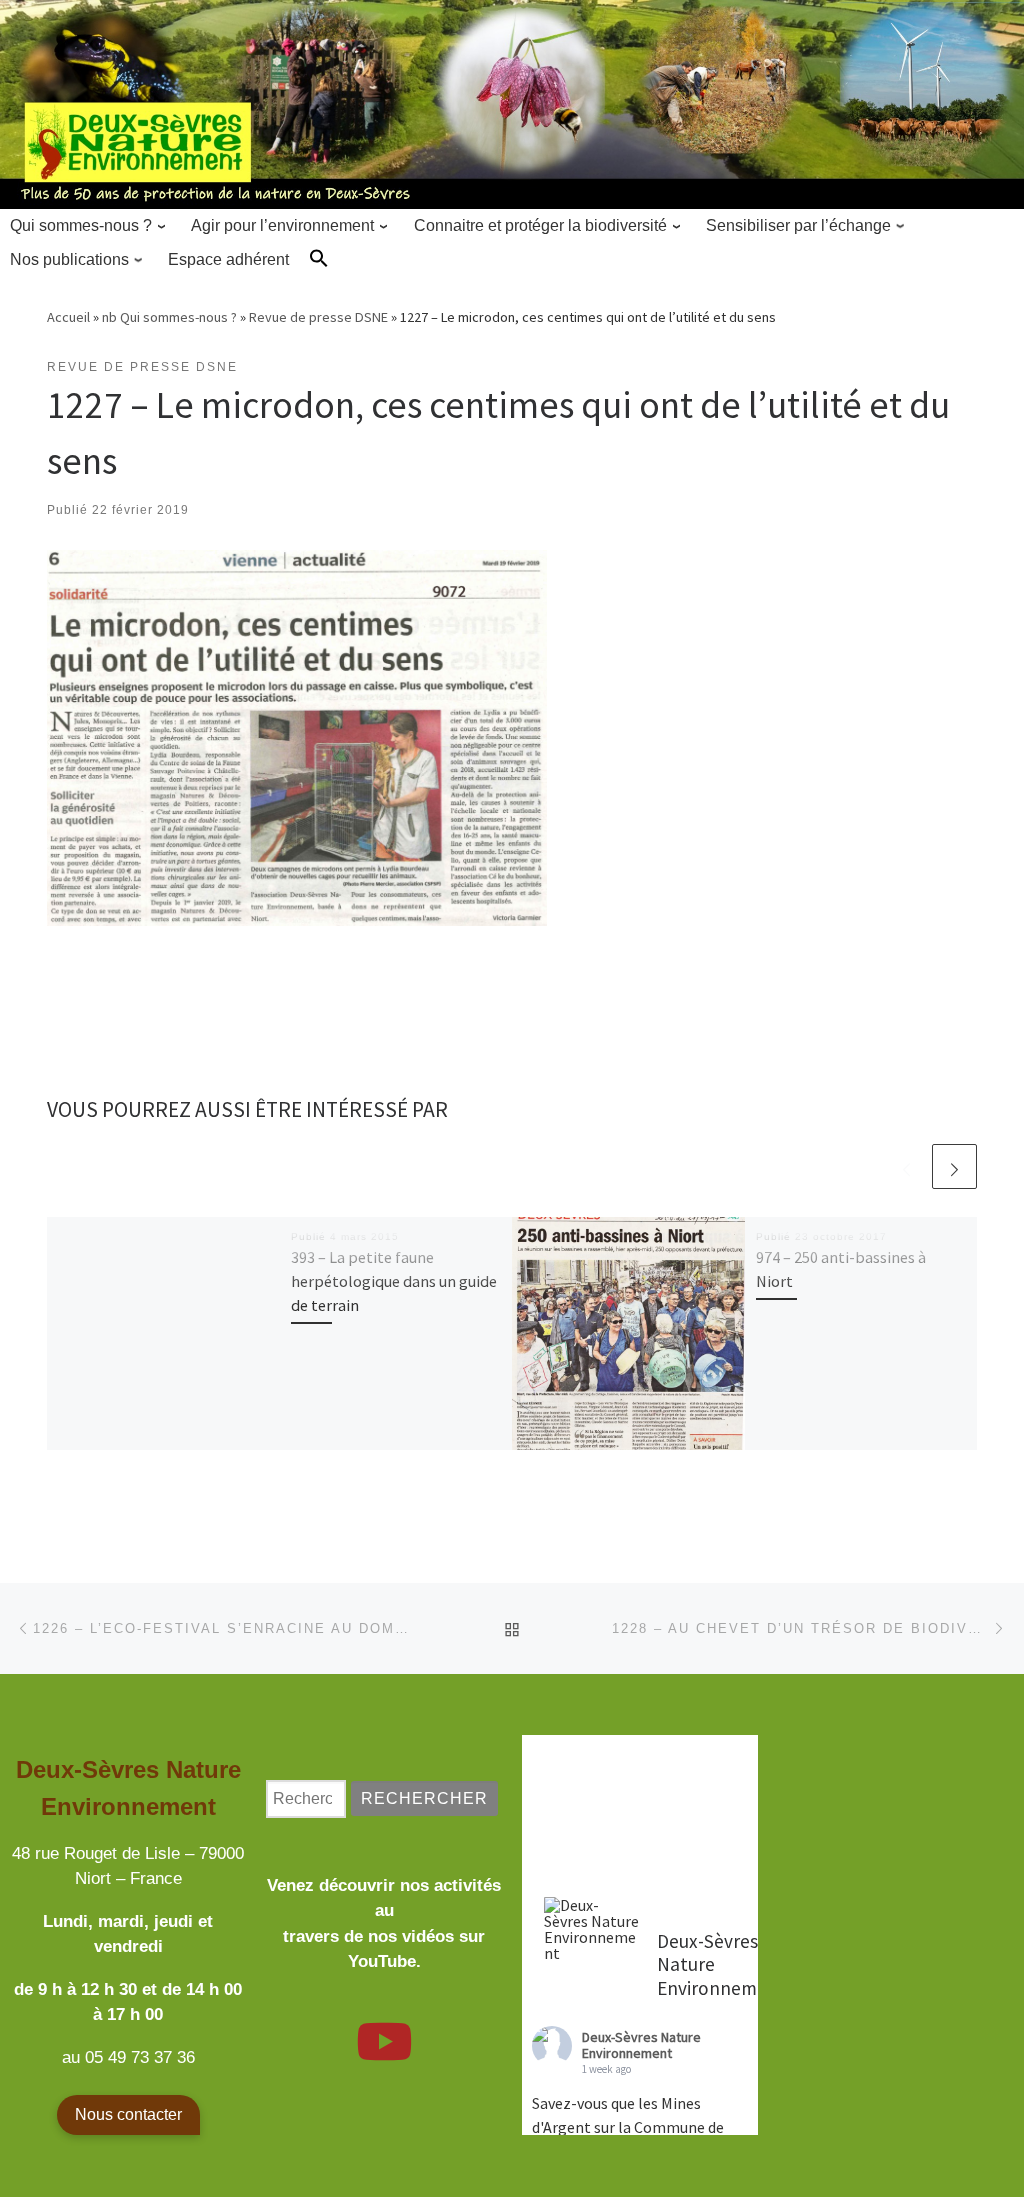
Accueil (68, 317)
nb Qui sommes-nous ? (169, 317)
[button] (319, 258)
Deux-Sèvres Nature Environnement (641, 2045)
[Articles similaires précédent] (906, 1166)
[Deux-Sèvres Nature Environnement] (592, 1929)
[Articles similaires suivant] (954, 1166)
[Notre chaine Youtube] (384, 2054)
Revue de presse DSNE (318, 317)
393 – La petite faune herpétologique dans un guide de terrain (394, 1281)
